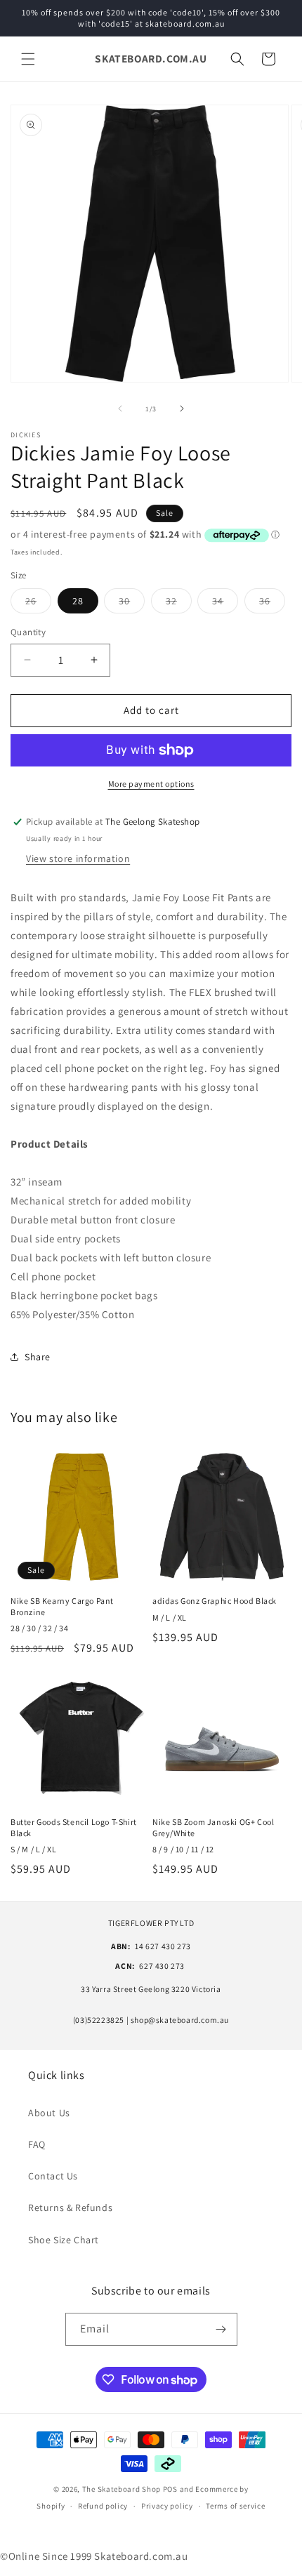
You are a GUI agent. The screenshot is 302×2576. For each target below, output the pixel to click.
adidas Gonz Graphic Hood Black (215, 1601)
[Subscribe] (221, 2329)
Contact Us (53, 2176)
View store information (78, 858)
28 (78, 601)
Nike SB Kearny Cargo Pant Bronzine (62, 1606)
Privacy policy (167, 2506)
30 (132, 604)
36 (272, 604)
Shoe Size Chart (64, 2240)
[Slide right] (182, 409)
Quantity (28, 632)
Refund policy (103, 2506)
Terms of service (235, 2506)
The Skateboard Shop (122, 2489)
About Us (49, 2113)
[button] (28, 59)
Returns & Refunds (70, 2207)
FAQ (37, 2144)
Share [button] (38, 1357)
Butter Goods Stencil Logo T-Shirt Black (74, 1827)
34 (225, 604)
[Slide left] (120, 409)
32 (179, 604)
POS (170, 2489)
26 (38, 604)
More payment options (151, 784)
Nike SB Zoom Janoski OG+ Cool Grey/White (213, 1827)
